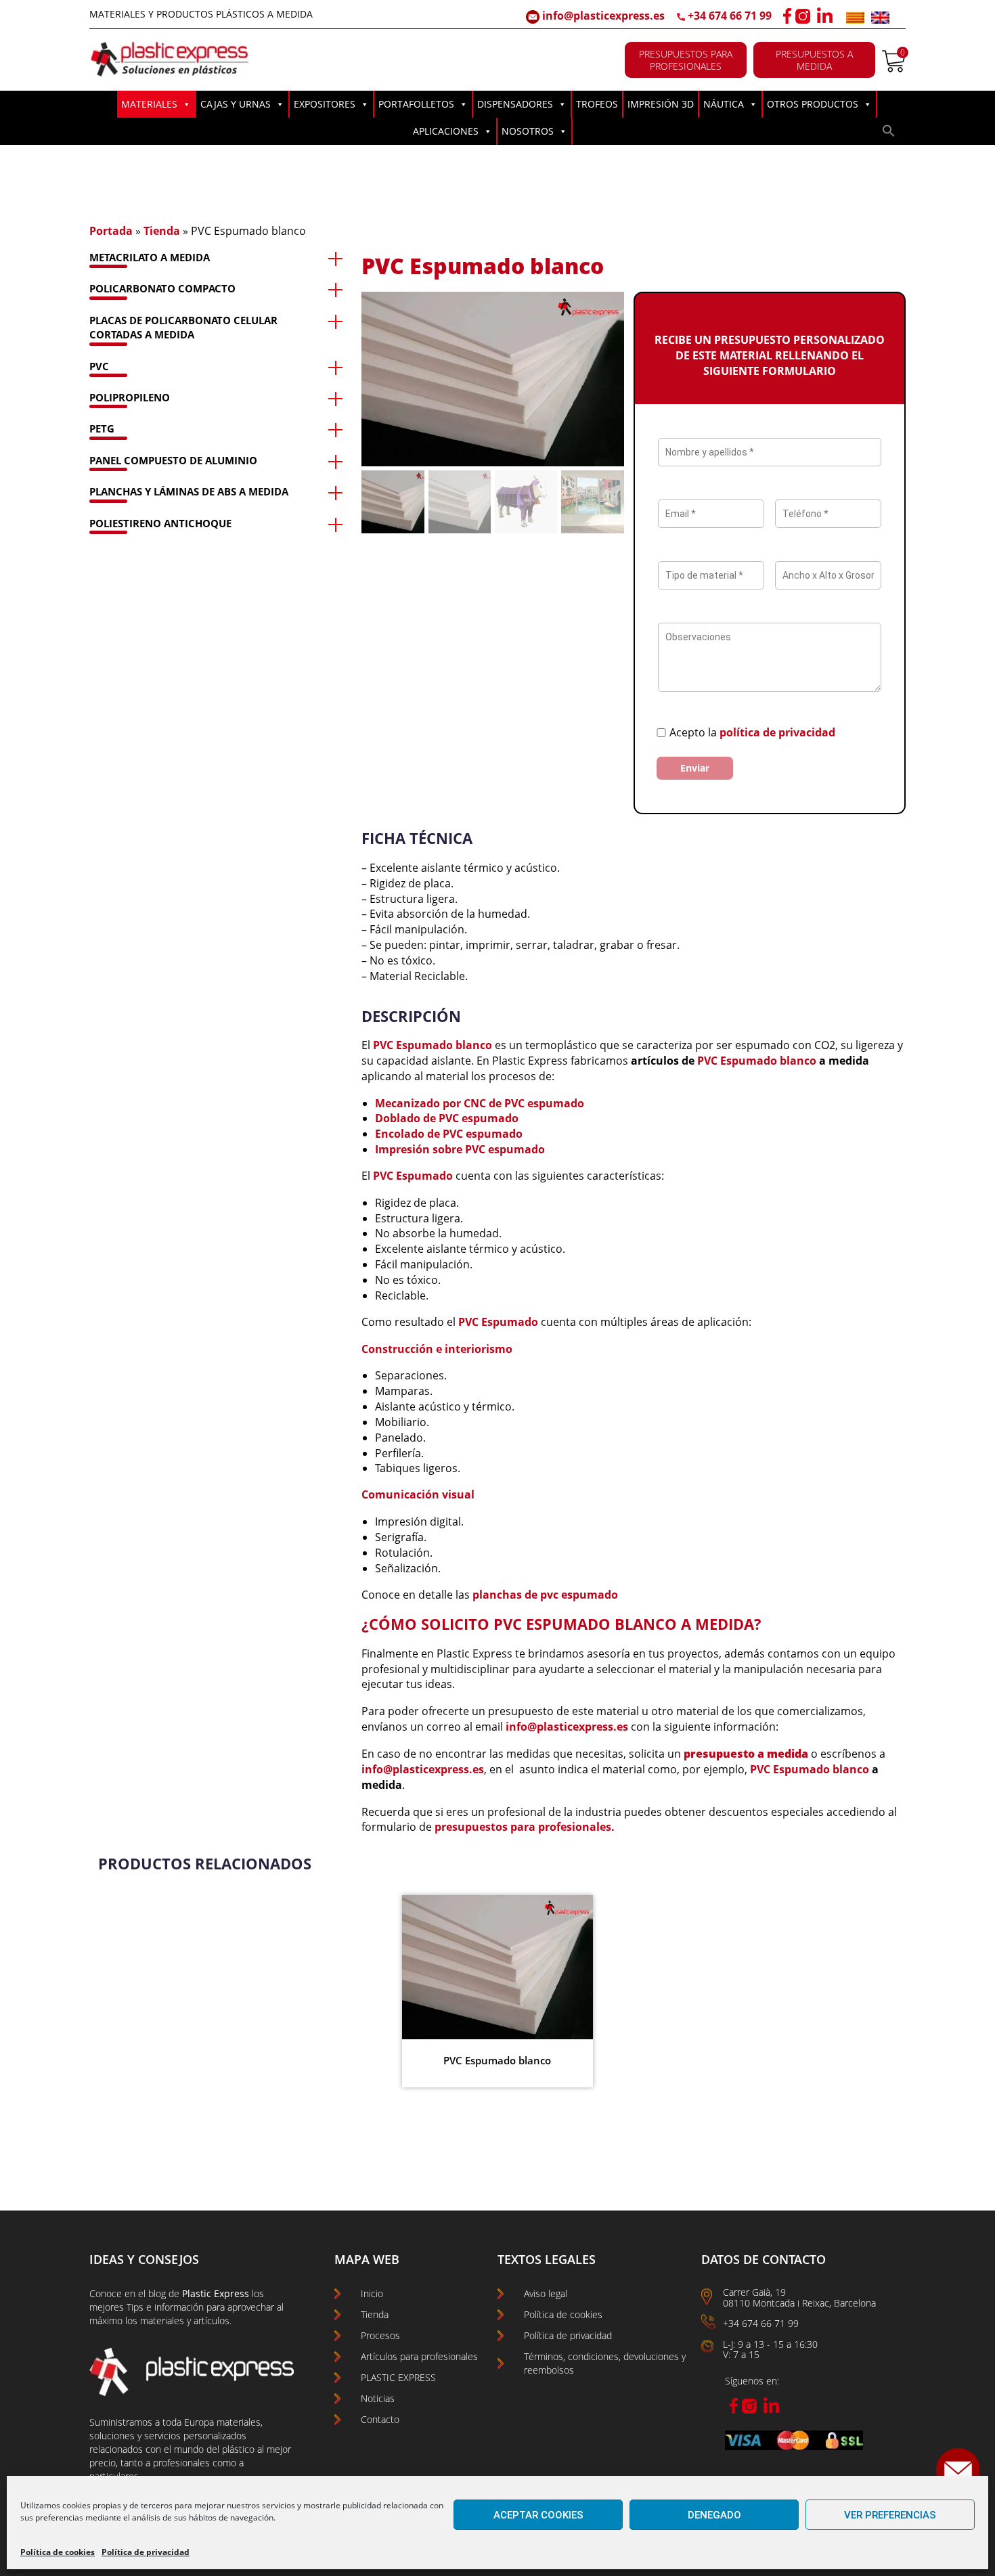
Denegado (714, 2515)
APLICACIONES (446, 131)
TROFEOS (597, 104)
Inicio (372, 2293)
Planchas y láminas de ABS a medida (189, 491)
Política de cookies (58, 2552)
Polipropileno (130, 397)
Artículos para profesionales (419, 2356)
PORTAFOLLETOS (416, 104)
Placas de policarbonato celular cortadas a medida (183, 327)
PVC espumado (479, 1118)
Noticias (378, 2398)
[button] (889, 134)
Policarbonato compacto (162, 288)
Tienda (162, 231)
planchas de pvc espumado (545, 1595)
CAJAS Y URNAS (236, 104)
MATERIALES (149, 104)
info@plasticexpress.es (602, 16)
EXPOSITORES (325, 104)
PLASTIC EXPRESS (398, 2377)
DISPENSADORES (515, 104)
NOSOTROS (528, 131)
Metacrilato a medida (150, 257)
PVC (99, 366)
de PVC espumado (536, 1103)
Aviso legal (546, 2293)
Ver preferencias (890, 2515)
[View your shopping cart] (894, 68)
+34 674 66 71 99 (730, 16)
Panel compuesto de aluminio (173, 460)
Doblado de (407, 1118)
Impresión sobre (420, 1149)
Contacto (380, 2419)
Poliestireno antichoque (160, 523)
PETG (102, 428)
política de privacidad (777, 732)
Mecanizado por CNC (432, 1103)
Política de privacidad (146, 2552)
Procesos (380, 2335)
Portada (111, 231)
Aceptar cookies (538, 2515)
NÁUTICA (724, 104)
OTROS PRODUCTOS (813, 104)
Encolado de (409, 1134)
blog (157, 2293)
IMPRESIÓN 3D (661, 104)
